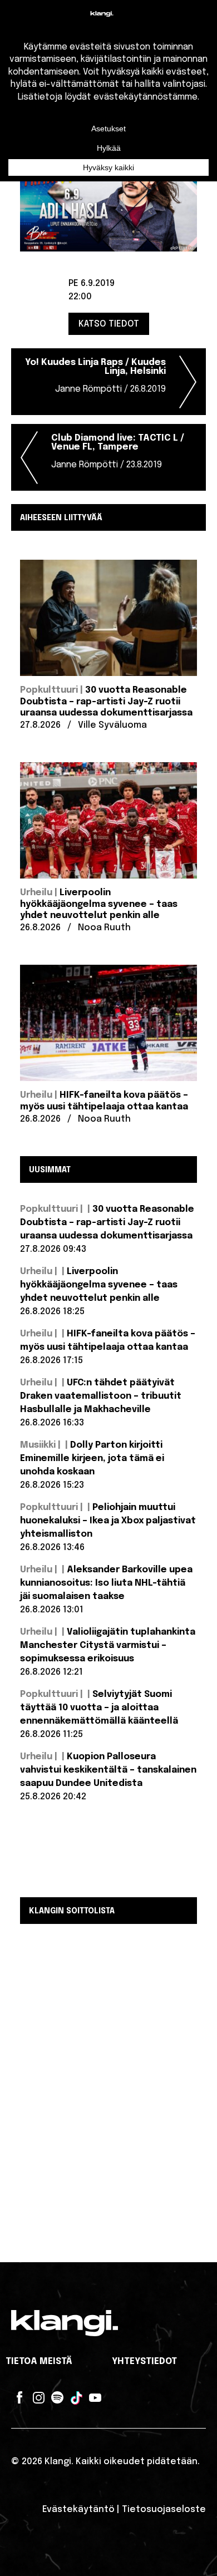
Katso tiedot (109, 324)
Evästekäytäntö (78, 2510)
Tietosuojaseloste (164, 2510)
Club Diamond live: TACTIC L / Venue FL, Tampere (118, 451)
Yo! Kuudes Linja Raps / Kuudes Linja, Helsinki (95, 376)
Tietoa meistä (39, 2362)
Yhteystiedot (144, 2362)
